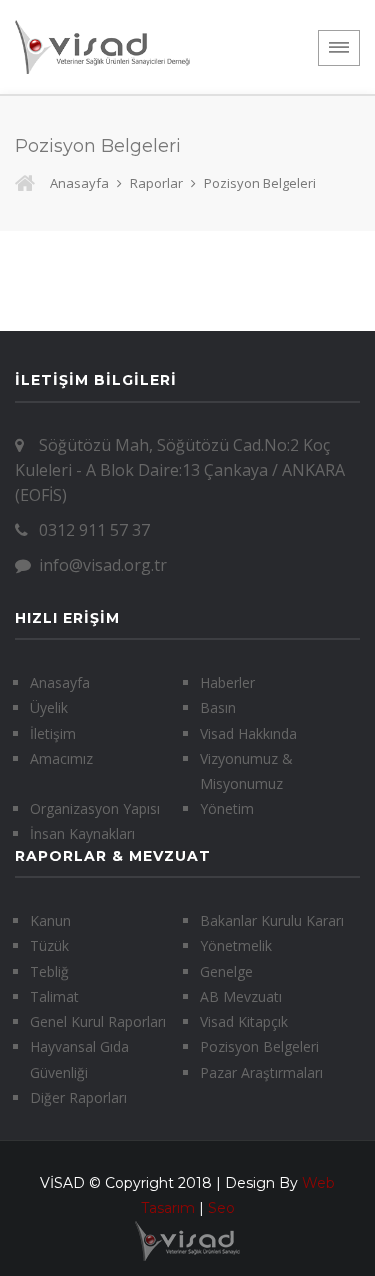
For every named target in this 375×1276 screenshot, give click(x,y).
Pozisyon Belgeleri (259, 1046)
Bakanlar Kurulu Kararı (272, 920)
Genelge (226, 971)
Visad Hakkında (248, 733)
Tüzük (49, 945)
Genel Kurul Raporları (98, 1021)
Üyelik (49, 707)
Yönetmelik (236, 945)
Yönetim (227, 808)
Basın (218, 707)
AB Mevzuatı (241, 996)
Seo (221, 1208)
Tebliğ (49, 971)
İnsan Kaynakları (82, 833)
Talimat (54, 996)
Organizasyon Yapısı (95, 808)
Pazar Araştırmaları (261, 1072)
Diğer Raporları (78, 1097)
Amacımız (61, 758)
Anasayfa (79, 183)
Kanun (50, 920)
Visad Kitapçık (244, 1021)
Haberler (227, 682)
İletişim (53, 733)
